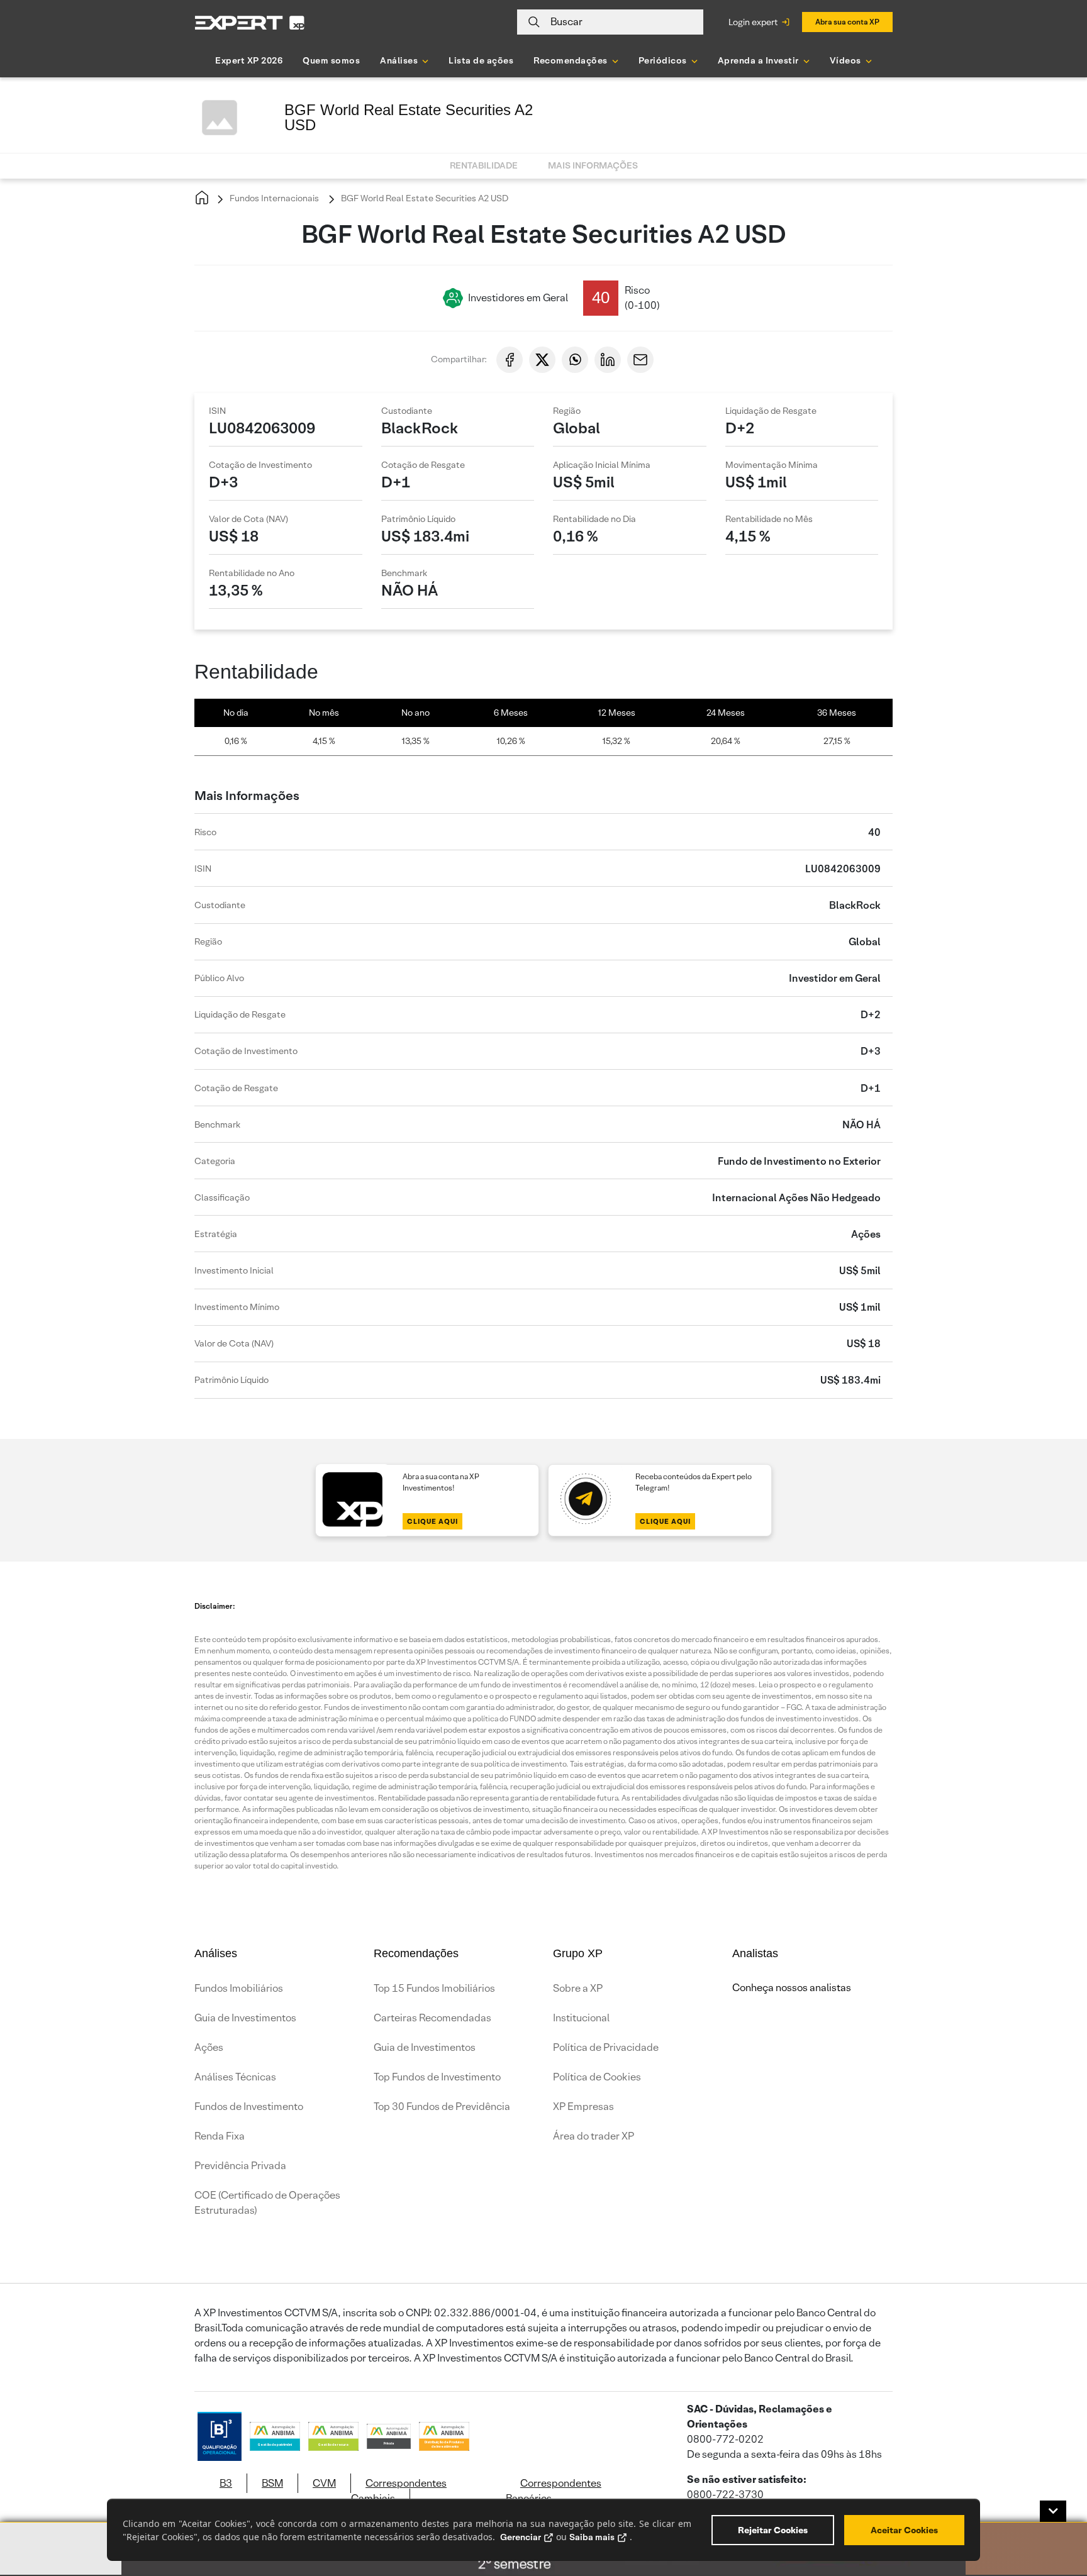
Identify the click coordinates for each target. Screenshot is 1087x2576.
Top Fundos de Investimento (437, 2077)
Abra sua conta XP (847, 22)
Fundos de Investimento (249, 2107)
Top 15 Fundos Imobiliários (434, 1988)
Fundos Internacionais (273, 198)
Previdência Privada (240, 2166)
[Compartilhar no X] (542, 360)
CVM (324, 2483)
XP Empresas (583, 2107)
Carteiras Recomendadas (432, 2018)
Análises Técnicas (235, 2077)
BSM (272, 2483)
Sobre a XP (578, 1988)
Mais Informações (593, 165)
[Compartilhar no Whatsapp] (575, 360)
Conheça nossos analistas (792, 1988)
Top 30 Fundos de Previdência (442, 2107)
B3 (226, 2483)
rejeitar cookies (773, 2530)
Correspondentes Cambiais (399, 2491)
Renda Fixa (220, 2136)
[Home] (202, 198)
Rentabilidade (484, 165)
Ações (209, 2047)
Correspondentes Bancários (554, 2491)
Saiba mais (592, 2537)
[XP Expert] (250, 22)
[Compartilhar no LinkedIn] (608, 360)
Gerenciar (521, 2537)
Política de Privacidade (606, 2047)
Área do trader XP (594, 2136)
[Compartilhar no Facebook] (510, 360)
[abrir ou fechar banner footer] (1053, 2511)
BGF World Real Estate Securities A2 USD (424, 198)
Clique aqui (432, 1521)
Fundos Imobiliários (239, 1988)
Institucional (581, 2018)
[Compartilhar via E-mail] (640, 360)
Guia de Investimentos (245, 2018)
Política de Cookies (597, 2077)
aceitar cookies (904, 2530)
